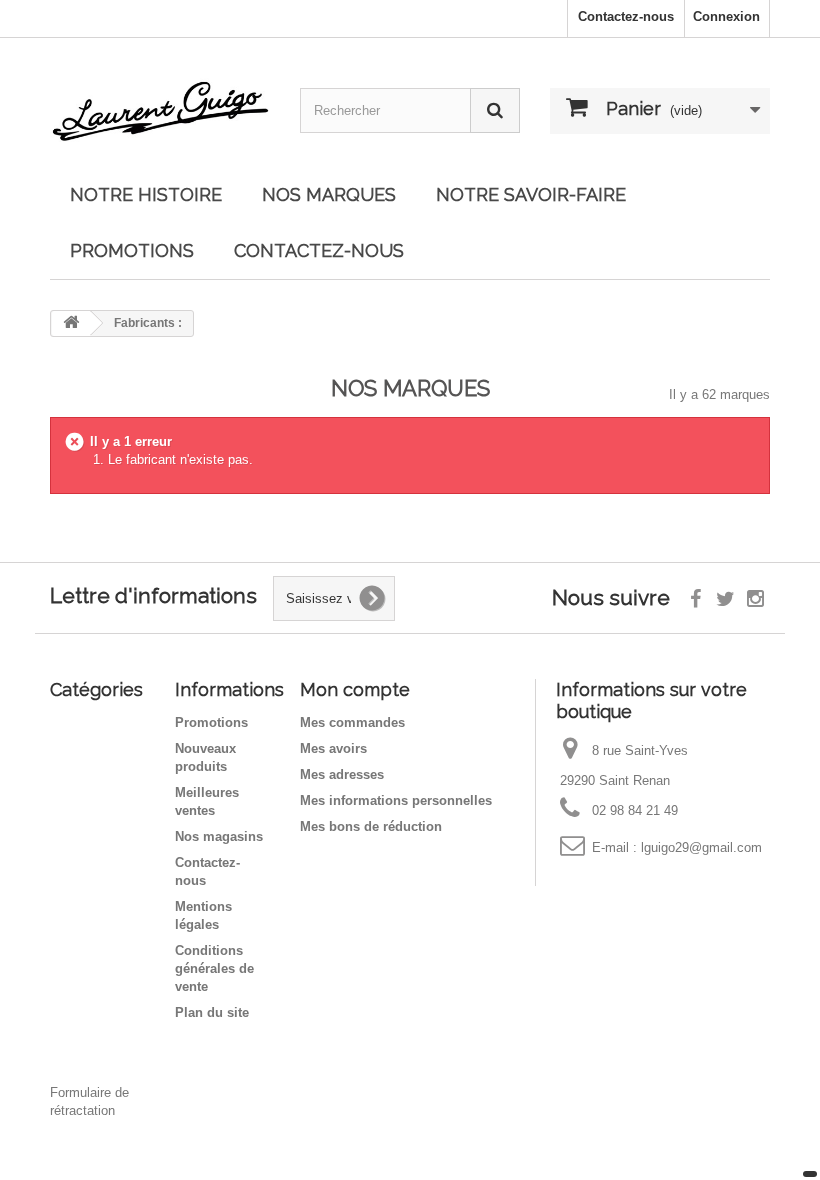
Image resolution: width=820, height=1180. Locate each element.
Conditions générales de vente (214, 968)
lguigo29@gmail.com (701, 847)
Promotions (211, 722)
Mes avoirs (333, 748)
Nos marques (329, 194)
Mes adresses (342, 774)
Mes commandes (352, 722)
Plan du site (212, 1012)
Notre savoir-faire (531, 194)
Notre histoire (146, 194)
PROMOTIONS (132, 250)
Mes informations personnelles (396, 800)
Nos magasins (219, 836)
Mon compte (355, 689)
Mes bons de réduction (371, 826)
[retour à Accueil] (71, 323)
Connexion (726, 16)
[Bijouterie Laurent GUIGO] (160, 109)
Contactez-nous (626, 16)
